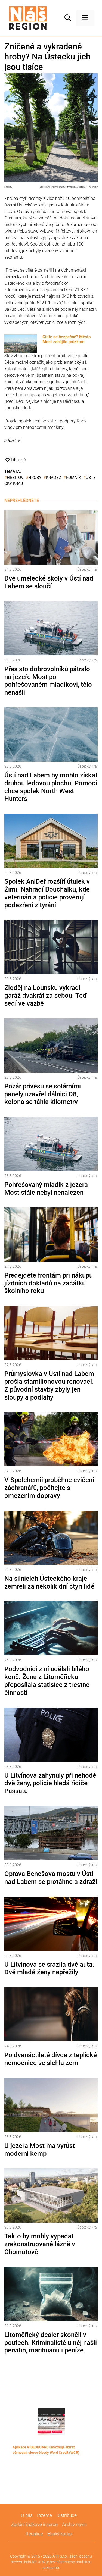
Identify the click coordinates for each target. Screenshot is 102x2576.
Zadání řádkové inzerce (34, 2524)
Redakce (34, 2534)
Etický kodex (60, 2534)
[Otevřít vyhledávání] (68, 18)
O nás (27, 2515)
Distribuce (67, 2515)
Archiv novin (74, 2524)
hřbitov (15, 478)
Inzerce (44, 2515)
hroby (35, 478)
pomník (73, 478)
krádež (54, 478)
